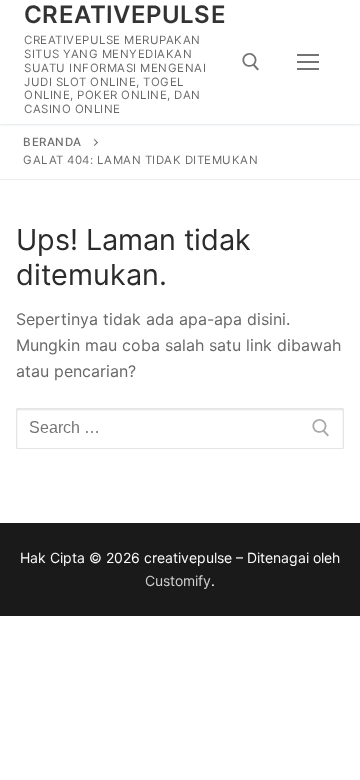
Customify (178, 580)
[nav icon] (308, 62)
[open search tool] (251, 62)
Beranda (52, 142)
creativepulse (125, 14)
